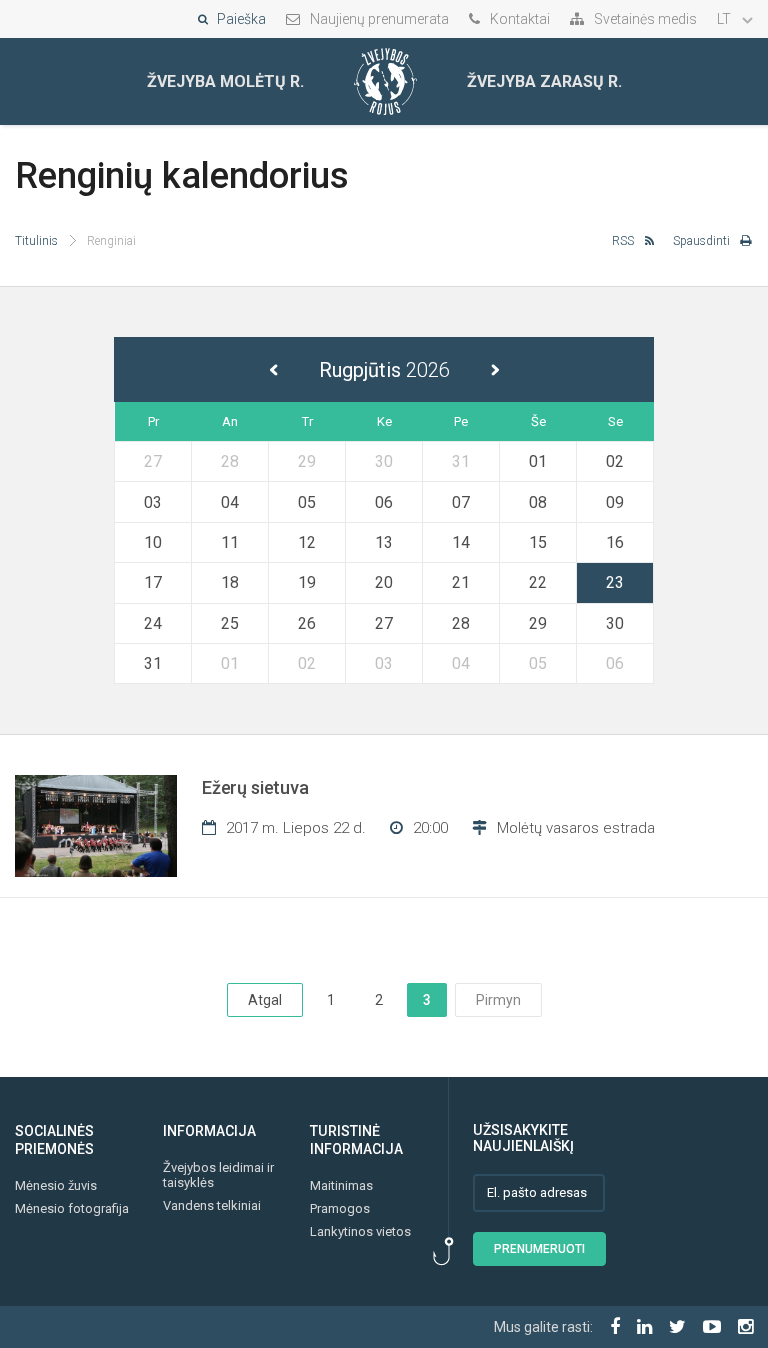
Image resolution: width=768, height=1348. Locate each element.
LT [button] (725, 19)
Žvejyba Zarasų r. (544, 81)
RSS (623, 241)
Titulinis (36, 241)
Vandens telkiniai (212, 1205)
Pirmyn (498, 1000)
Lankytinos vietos (360, 1231)
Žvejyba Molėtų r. (225, 81)
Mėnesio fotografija (72, 1208)
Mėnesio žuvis (56, 1185)
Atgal (265, 1000)
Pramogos (340, 1208)
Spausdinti (701, 241)
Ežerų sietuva (255, 787)
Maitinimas (341, 1185)
